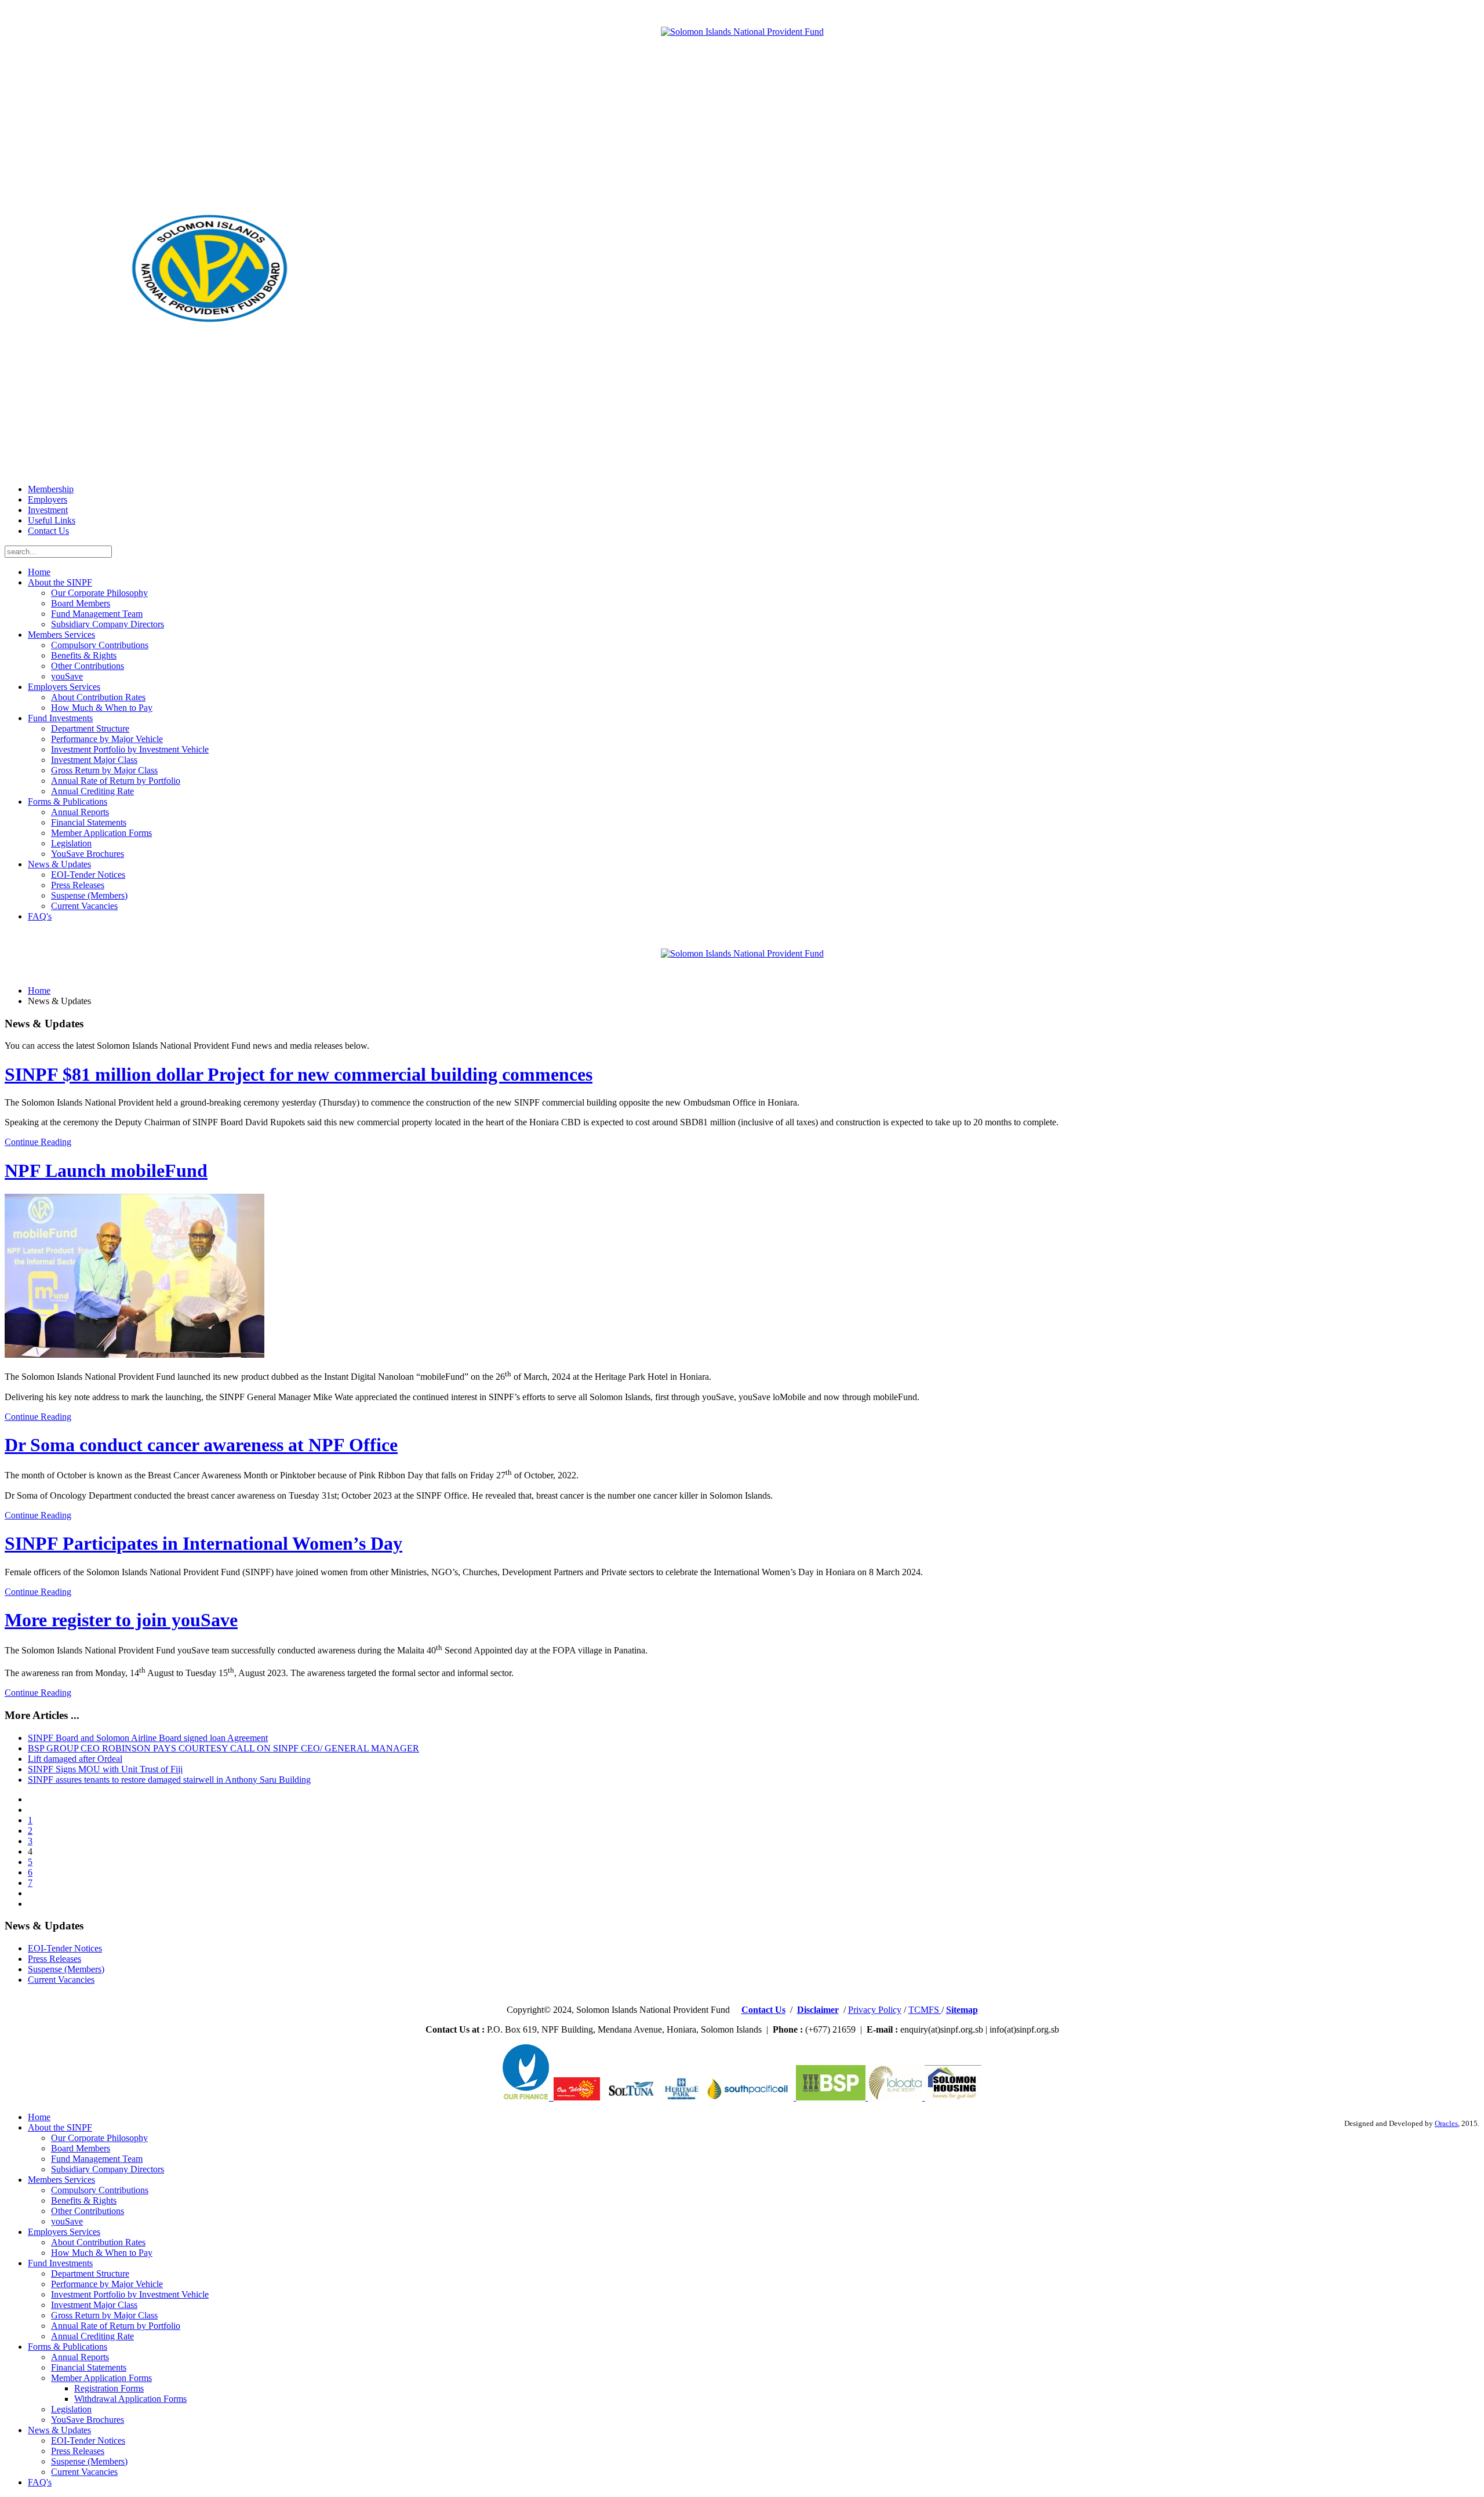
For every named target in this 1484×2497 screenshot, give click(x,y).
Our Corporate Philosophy (99, 593)
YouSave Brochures (88, 854)
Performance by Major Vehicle (107, 739)
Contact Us (48, 531)
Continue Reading (38, 1142)
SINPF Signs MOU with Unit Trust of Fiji (105, 1769)
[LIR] (896, 2097)
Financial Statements (89, 822)
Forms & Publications (68, 802)
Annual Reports (80, 812)
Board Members (81, 603)
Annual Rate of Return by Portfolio (116, 781)
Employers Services (64, 687)
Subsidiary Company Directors (108, 624)
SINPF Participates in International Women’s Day (203, 1543)
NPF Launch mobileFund (106, 1171)
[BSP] (830, 2097)
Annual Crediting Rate (92, 791)
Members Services (61, 635)
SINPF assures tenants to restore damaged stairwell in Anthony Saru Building (169, 1780)
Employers (48, 499)
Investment (48, 510)
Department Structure (90, 728)
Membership (51, 489)
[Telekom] (551, 2097)
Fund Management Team (97, 614)
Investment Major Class (94, 760)
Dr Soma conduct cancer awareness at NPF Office (201, 1445)
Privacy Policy (875, 2010)
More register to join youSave (121, 1620)
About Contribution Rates (98, 697)
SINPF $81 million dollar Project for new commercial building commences (299, 1074)
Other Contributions (88, 666)
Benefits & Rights (84, 655)
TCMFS (925, 2010)
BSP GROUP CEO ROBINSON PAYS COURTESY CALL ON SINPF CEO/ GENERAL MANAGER (223, 1748)
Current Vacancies (84, 906)
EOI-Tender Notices (88, 875)
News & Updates (59, 864)
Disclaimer (818, 2010)
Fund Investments (60, 718)
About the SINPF (60, 582)
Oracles (1446, 2124)
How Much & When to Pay (102, 708)
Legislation (71, 843)
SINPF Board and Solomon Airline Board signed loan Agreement (148, 1738)
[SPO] (750, 2097)
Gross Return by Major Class (104, 770)
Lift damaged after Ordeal (75, 1759)
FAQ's (40, 916)
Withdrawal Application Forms (130, 2399)
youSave (67, 676)
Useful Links (52, 520)
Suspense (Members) (89, 895)
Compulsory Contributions (100, 645)
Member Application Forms (101, 833)
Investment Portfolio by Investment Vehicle (130, 749)
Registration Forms (109, 2388)
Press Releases (78, 885)
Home (39, 572)
